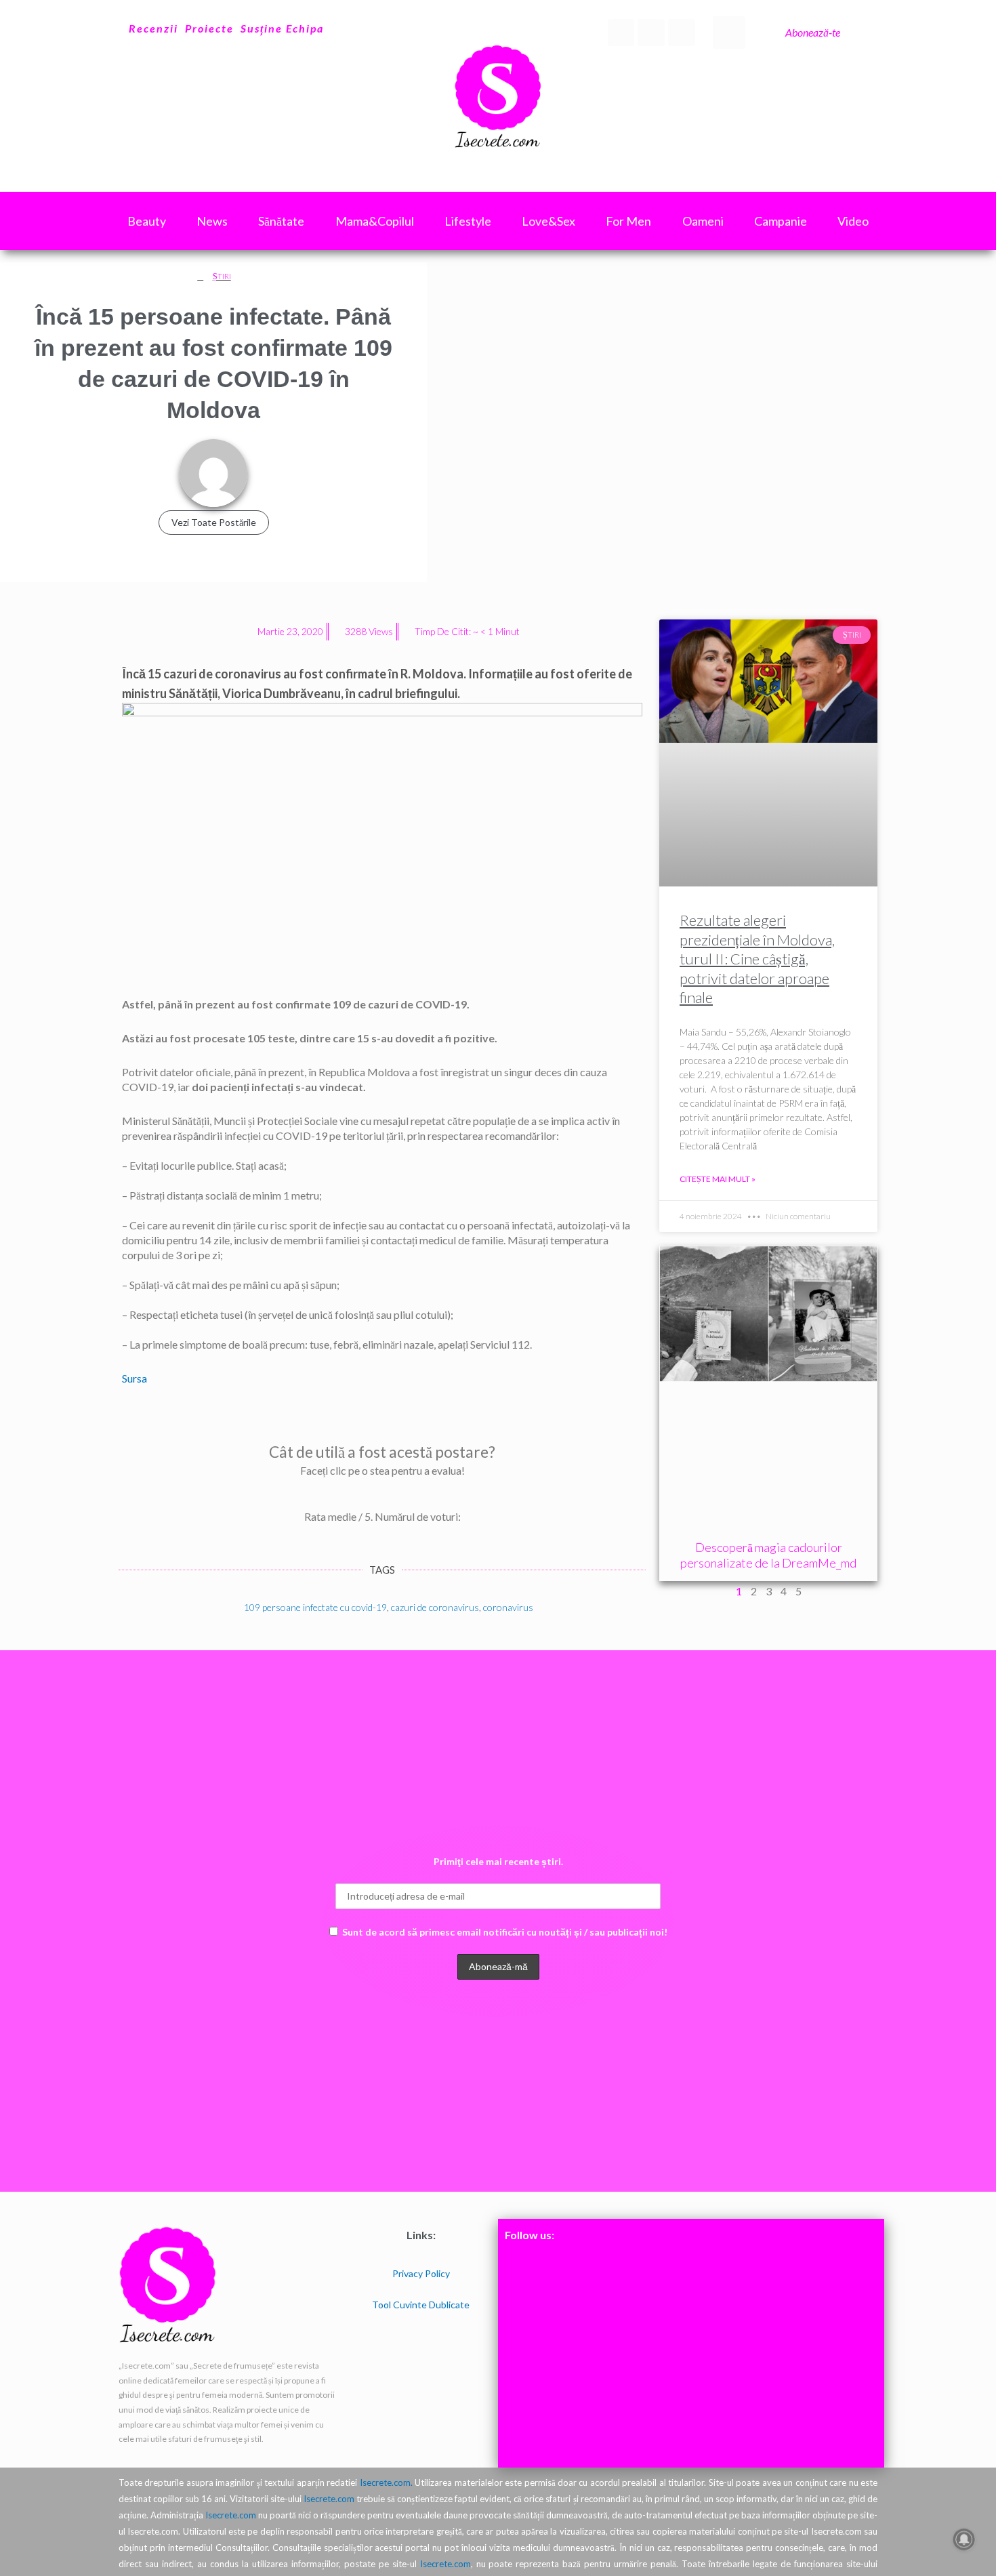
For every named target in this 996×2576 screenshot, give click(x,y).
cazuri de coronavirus (435, 1607)
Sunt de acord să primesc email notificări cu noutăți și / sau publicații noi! (505, 1932)
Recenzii (153, 28)
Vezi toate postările (214, 522)
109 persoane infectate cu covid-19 (315, 1607)
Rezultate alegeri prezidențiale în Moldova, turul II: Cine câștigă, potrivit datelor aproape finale (757, 959)
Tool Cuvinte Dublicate (421, 2305)
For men (628, 221)
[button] (729, 33)
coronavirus (508, 1607)
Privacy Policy (421, 2273)
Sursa (134, 1378)
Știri (222, 276)
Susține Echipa (282, 28)
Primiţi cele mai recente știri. (498, 1861)
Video (853, 221)
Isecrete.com (329, 2499)
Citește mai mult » (718, 1179)
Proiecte (209, 28)
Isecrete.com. (386, 2482)
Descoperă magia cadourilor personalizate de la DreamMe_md (768, 1555)
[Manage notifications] (964, 2539)
